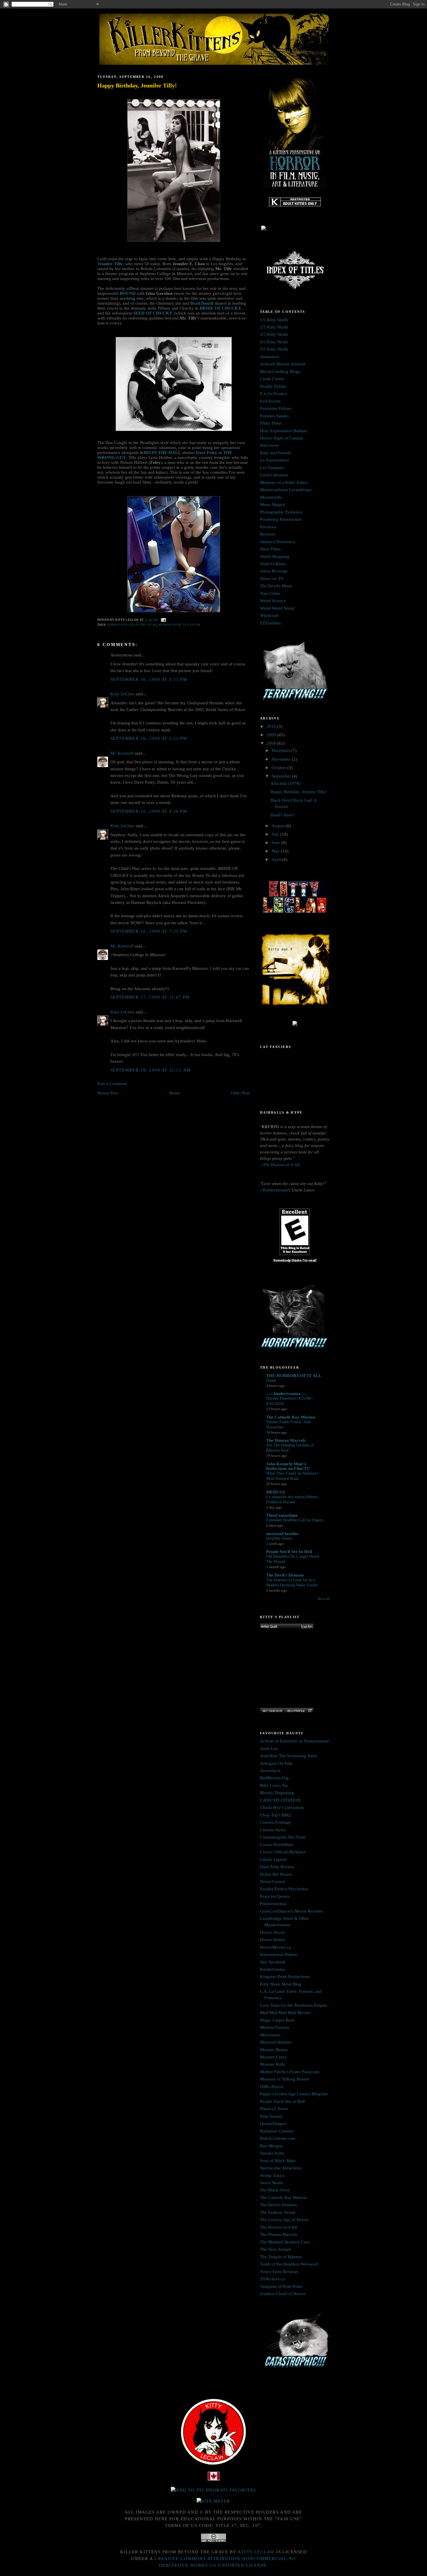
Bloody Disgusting (277, 1793)
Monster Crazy (273, 2057)
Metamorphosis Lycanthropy (286, 490)
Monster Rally (273, 2064)
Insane (271, 1380)
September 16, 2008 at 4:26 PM (149, 811)
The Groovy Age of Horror (284, 2220)
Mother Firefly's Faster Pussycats (290, 2072)
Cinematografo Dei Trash (283, 1837)
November (282, 759)
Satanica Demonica (277, 542)
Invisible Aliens (279, 1538)
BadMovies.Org (274, 1778)
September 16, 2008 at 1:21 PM (149, 738)
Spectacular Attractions (281, 2168)
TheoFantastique (282, 1515)
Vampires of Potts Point (281, 2286)
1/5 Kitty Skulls (274, 320)
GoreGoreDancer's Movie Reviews (291, 1911)
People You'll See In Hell (289, 1552)
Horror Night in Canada (180, 625)
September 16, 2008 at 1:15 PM (149, 679)
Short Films (270, 549)
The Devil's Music (276, 586)
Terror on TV (272, 579)
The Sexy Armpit (275, 2249)
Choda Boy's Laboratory (282, 1807)
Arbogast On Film (276, 1763)
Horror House (272, 1932)
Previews (268, 527)
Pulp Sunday (271, 2116)
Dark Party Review (277, 1867)
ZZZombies (270, 623)
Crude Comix (272, 379)
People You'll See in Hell (282, 2101)
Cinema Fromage (276, 1822)
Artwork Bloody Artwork (283, 364)
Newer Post (108, 1093)
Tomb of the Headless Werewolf (289, 2264)
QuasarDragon (273, 2123)
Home (175, 1093)
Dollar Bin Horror (276, 1874)
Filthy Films (146, 625)
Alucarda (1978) (285, 783)
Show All (324, 1599)
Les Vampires (272, 468)
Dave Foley (207, 453)
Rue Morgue (271, 2146)
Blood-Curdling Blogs (280, 371)
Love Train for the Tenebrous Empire (294, 2005)
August (279, 826)
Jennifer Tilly (110, 264)
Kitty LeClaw (122, 694)
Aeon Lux (269, 1749)
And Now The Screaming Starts (289, 1756)
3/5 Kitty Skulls (274, 334)
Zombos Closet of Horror (283, 2294)
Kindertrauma (275, 1190)
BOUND (128, 293)
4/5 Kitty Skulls (274, 342)
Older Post (240, 1093)
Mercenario (270, 2035)
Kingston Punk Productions (285, 1977)
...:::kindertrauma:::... (287, 1394)
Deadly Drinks (273, 386)
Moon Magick (273, 505)
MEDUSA (276, 1492)
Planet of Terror (274, 2109)
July (276, 834)
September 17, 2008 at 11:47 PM (150, 997)
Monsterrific (271, 497)
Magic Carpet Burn (277, 2020)
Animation (270, 357)
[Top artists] (287, 1627)
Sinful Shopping (275, 557)
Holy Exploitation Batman (284, 431)
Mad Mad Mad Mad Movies (285, 2013)
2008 (272, 743)
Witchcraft (269, 615)
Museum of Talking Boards (285, 2079)
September (282, 776)
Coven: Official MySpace (283, 1852)
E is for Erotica (273, 394)
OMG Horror (272, 2087)
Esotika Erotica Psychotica (284, 1889)
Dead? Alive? (283, 815)
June (276, 843)
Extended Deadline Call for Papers (295, 1520)
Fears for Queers (275, 1896)
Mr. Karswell (122, 753)
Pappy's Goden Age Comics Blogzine (294, 2094)
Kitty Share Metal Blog (281, 1984)
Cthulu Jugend (273, 1859)
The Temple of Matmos (281, 2257)
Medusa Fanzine (275, 2027)
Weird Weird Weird (277, 608)
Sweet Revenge (274, 571)
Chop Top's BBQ (275, 1815)
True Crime (270, 593)
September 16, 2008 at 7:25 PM (149, 931)
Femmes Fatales (121, 625)
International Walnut (278, 1954)
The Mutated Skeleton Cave (285, 2242)
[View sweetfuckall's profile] (295, 1711)
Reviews (268, 534)
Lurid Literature (274, 475)
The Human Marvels (286, 1440)
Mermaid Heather (276, 2042)
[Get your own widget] (272, 1711)
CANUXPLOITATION (280, 1800)
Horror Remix (273, 1940)
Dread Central (273, 1882)
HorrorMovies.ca (275, 1947)
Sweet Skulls (271, 2183)
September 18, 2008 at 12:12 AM (151, 1070)
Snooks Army (272, 2153)
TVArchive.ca (272, 2279)
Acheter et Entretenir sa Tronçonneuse (295, 1741)
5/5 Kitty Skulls (274, 349)
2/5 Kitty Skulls (274, 327)
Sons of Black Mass (278, 2161)
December (281, 751)
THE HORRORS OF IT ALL (294, 1376)
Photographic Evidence (281, 512)
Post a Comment (112, 1084)
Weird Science (273, 601)
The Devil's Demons (285, 1575)
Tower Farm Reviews (279, 2272)
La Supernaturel (274, 460)
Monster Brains (274, 2050)
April (277, 859)
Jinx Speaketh (273, 1962)
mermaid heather (283, 1534)
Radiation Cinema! (277, 2131)
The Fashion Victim (278, 2212)
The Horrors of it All (281, 1165)
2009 (272, 735)
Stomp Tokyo (272, 2175)
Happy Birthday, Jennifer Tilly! (137, 85)
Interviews (269, 445)
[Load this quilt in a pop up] (310, 1711)
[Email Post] (163, 620)
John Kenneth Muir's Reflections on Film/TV (288, 1466)
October (279, 768)
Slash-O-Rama (273, 564)
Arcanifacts (270, 1771)
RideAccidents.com (278, 2138)
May (276, 851)
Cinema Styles (273, 1830)
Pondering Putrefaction (281, 519)
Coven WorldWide (277, 1845)
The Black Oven (275, 2190)
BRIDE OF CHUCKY (220, 308)
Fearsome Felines (276, 408)
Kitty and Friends (276, 453)
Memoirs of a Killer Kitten (284, 482)
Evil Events (270, 401)
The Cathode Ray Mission (291, 1417)
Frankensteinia (273, 1904)
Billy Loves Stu (274, 1785)
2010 (272, 726)
